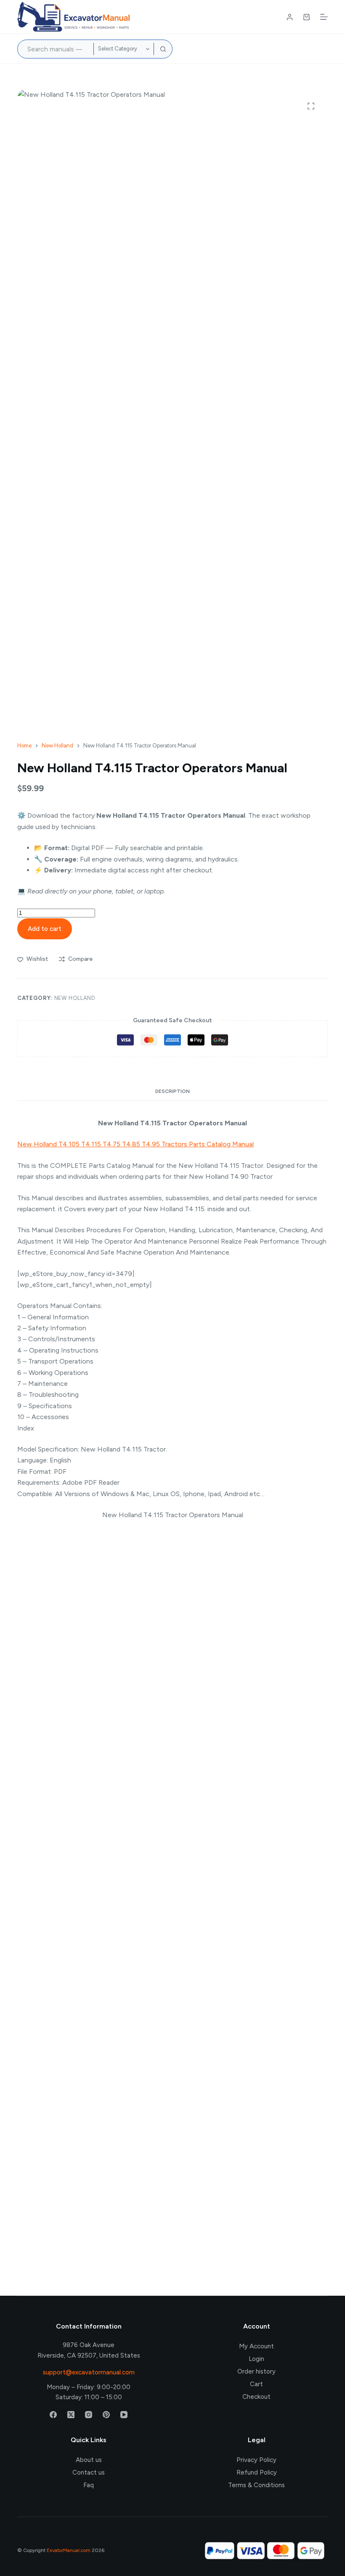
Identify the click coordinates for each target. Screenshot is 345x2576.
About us (89, 2460)
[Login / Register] (290, 17)
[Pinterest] (106, 2415)
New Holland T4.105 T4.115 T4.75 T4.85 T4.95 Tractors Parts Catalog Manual (135, 1144)
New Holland (75, 998)
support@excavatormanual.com (89, 2372)
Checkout (256, 2397)
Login (256, 2359)
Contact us (89, 2472)
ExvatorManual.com (69, 2550)
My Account (256, 2346)
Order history (256, 2371)
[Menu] (324, 17)
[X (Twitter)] (71, 2415)
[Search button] (163, 49)
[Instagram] (89, 2415)
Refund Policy (257, 2472)
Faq (89, 2485)
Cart (256, 2384)
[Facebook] (53, 2415)
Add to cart (45, 929)
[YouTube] (124, 2415)
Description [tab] (172, 1091)
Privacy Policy (256, 2460)
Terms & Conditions (256, 2485)
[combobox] (56, 49)
